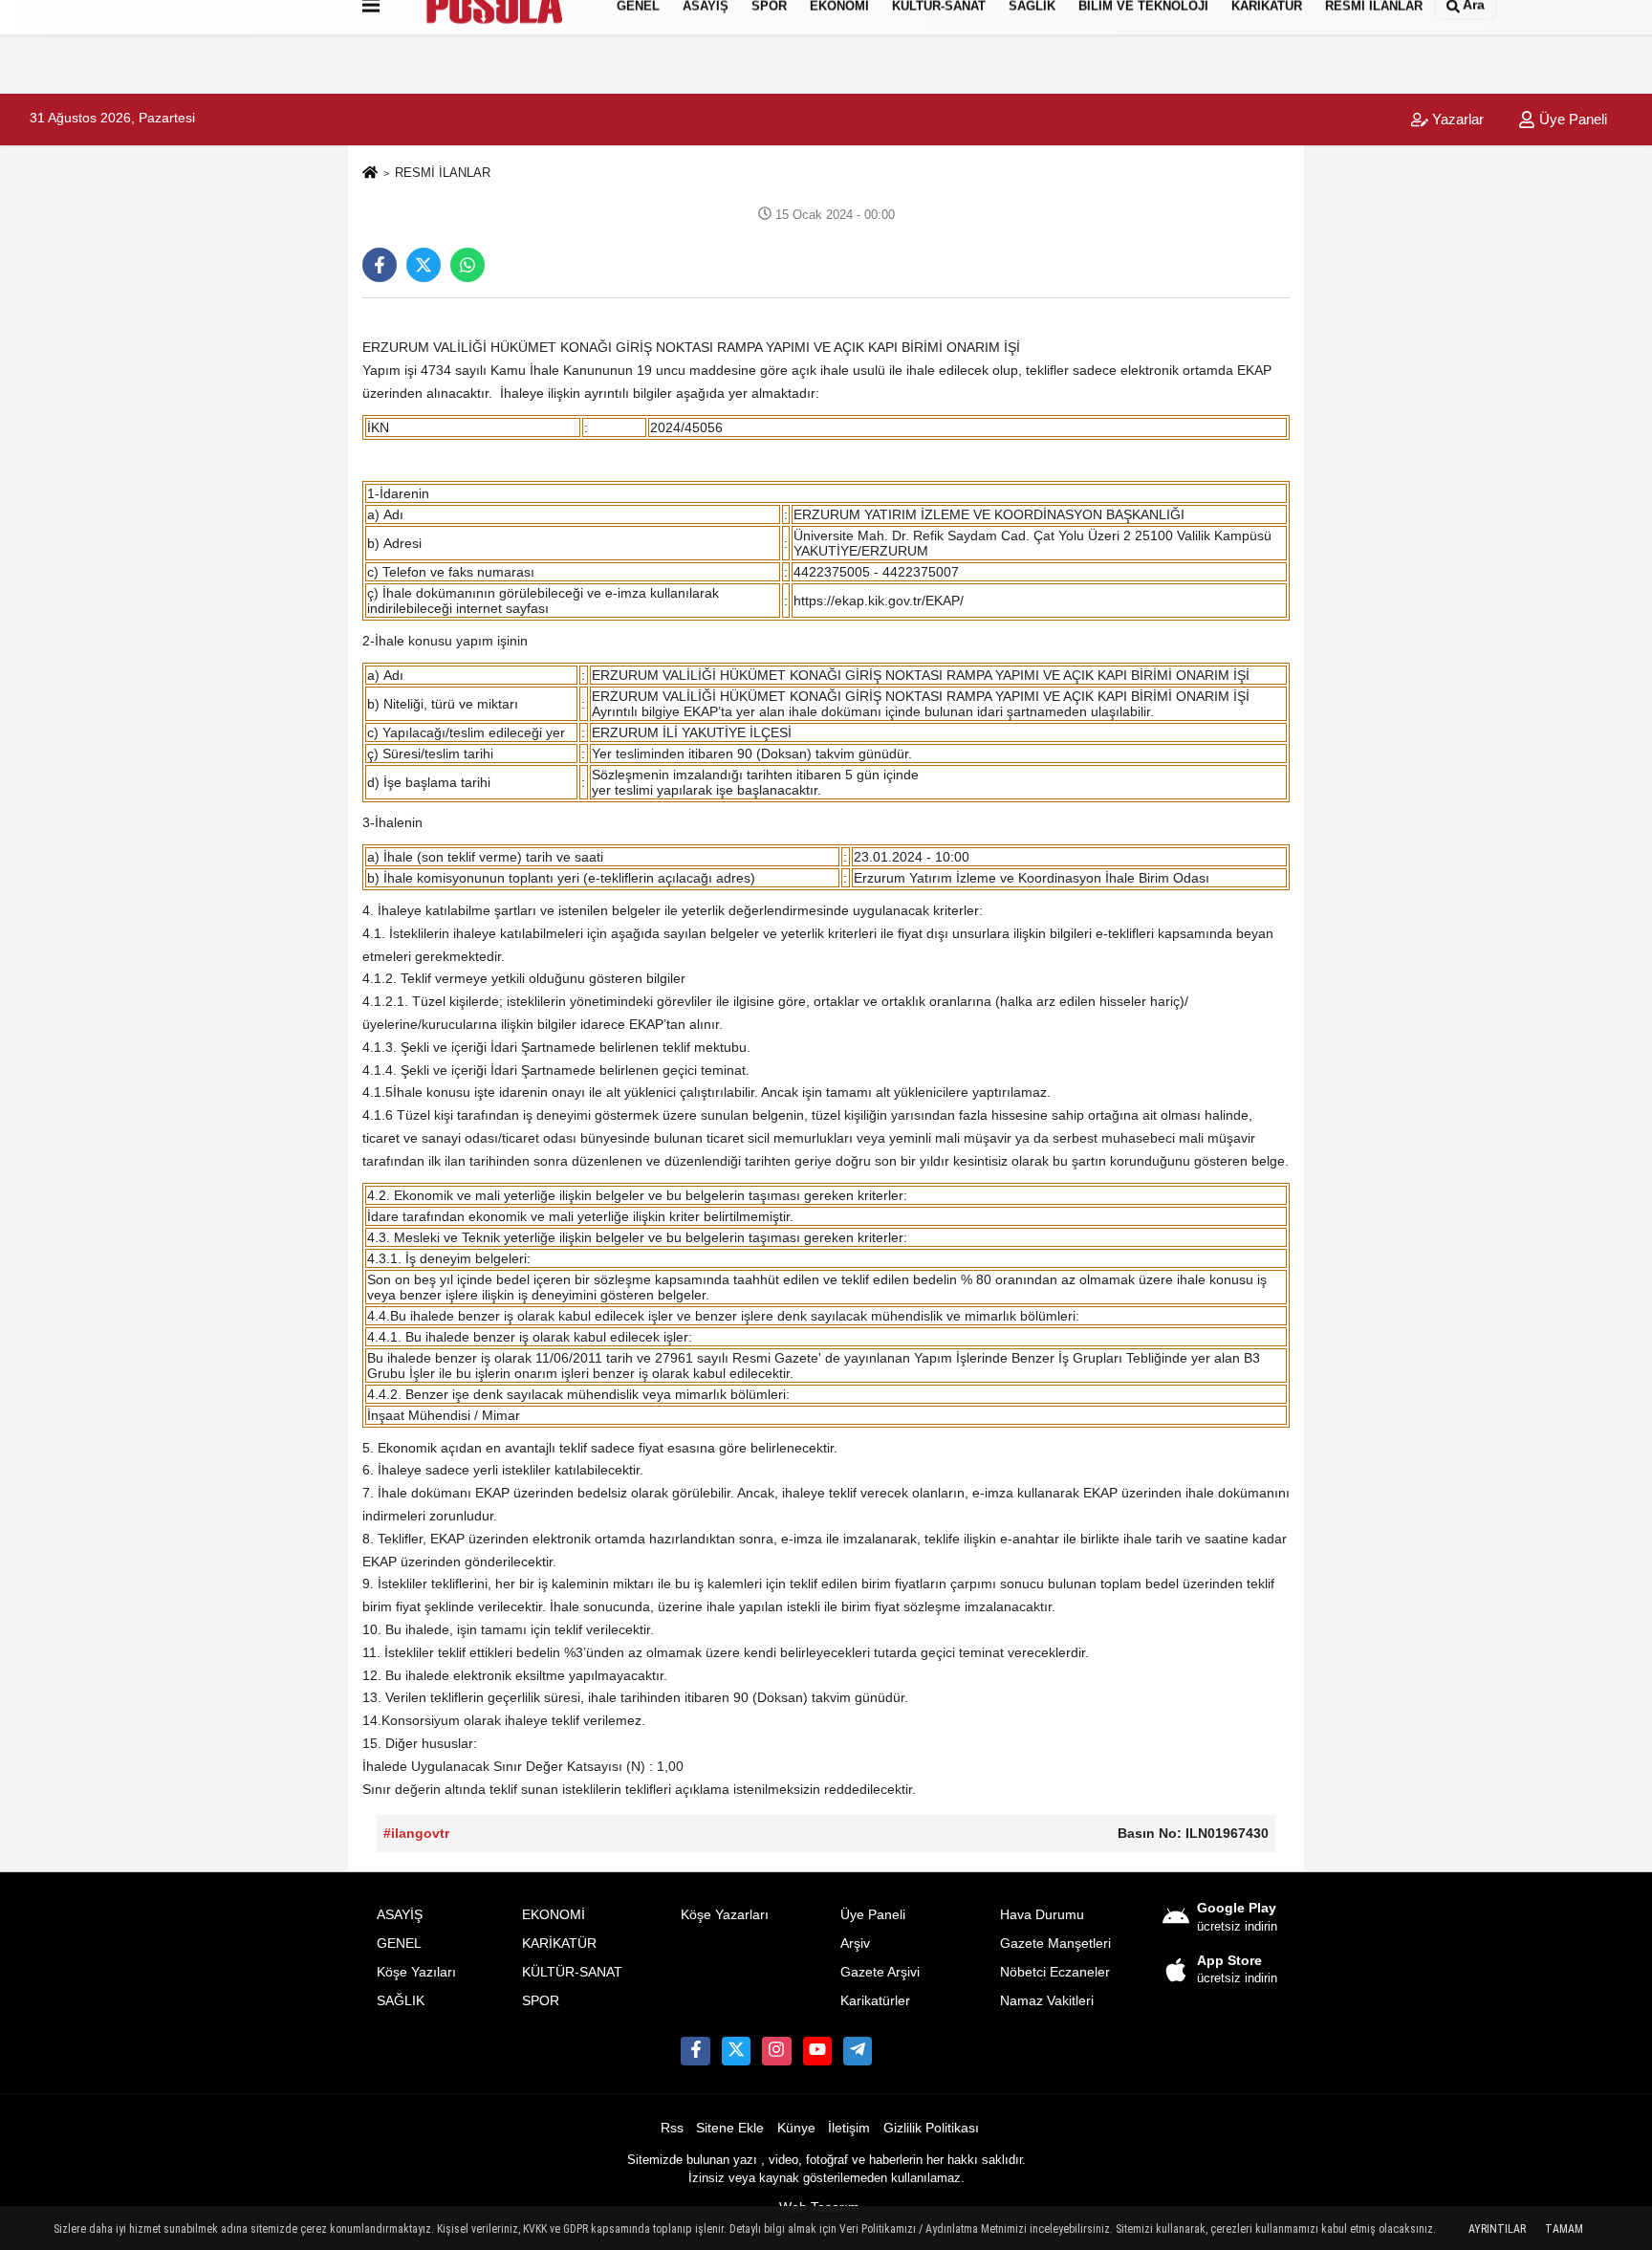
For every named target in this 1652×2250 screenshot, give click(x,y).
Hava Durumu (1042, 1915)
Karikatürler (875, 2001)
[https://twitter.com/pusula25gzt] (736, 2051)
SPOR (541, 2001)
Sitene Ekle (730, 2128)
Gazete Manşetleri (1055, 1944)
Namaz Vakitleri (1047, 2001)
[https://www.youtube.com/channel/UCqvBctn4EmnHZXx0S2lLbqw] (817, 2051)
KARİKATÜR (559, 1944)
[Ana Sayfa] (370, 174)
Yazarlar (1456, 119)
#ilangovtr (416, 1833)
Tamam (1564, 2229)
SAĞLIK (401, 2001)
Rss (672, 2128)
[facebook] (380, 265)
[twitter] (424, 265)
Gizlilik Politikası (931, 2128)
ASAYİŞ (400, 1915)
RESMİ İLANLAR (443, 173)
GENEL (399, 1944)
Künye (796, 2128)
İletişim (849, 2128)
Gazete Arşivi (880, 1972)
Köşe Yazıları (416, 1972)
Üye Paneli (1571, 119)
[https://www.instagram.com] (776, 2051)
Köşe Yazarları (725, 1915)
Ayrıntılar (1497, 2229)
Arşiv (855, 1944)
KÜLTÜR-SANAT (572, 1972)
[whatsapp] (467, 265)
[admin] (858, 2051)
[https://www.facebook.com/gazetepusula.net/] (695, 2051)
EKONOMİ (554, 1915)
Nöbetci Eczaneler (1055, 1972)
